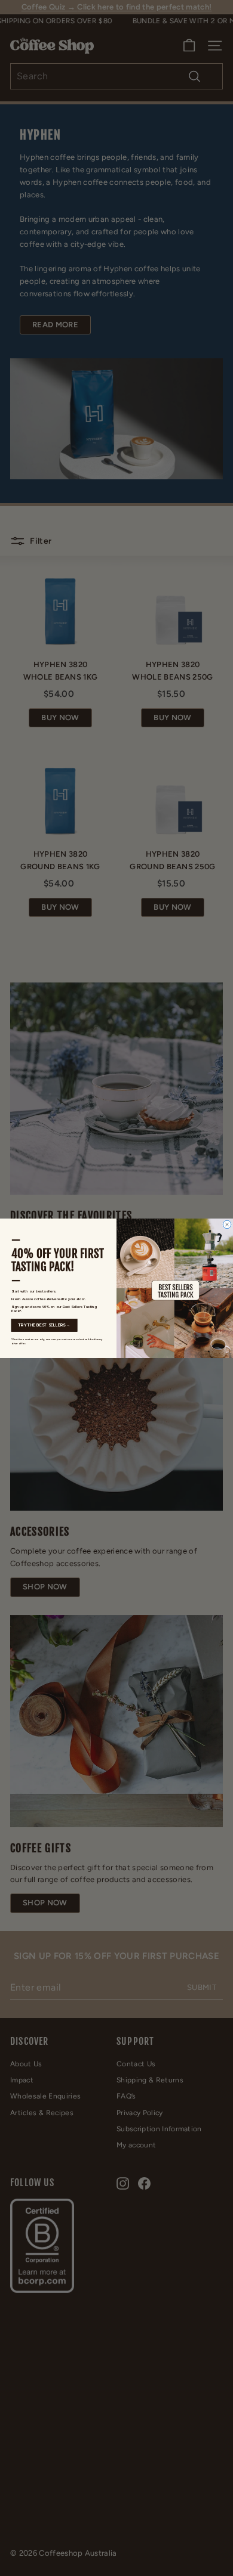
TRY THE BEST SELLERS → (45, 1325)
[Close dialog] (227, 1225)
